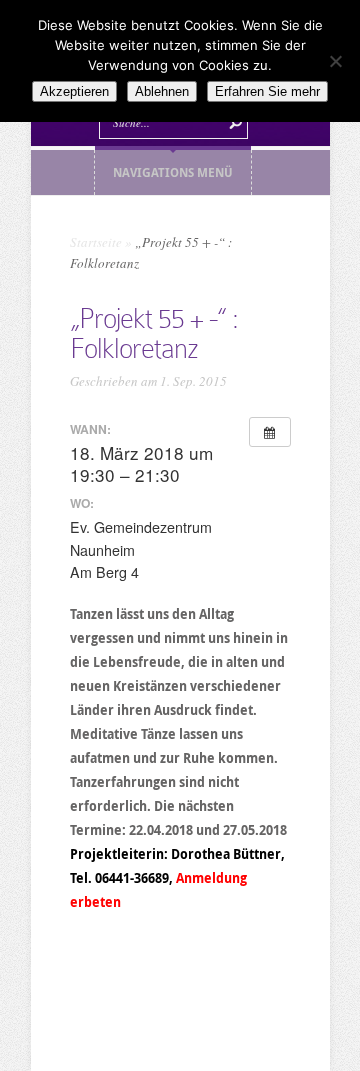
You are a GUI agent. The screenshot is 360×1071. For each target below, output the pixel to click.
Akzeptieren (74, 91)
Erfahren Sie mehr (267, 91)
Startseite (96, 242)
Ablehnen (162, 91)
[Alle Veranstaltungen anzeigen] (270, 432)
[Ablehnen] (335, 61)
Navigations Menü (173, 172)
